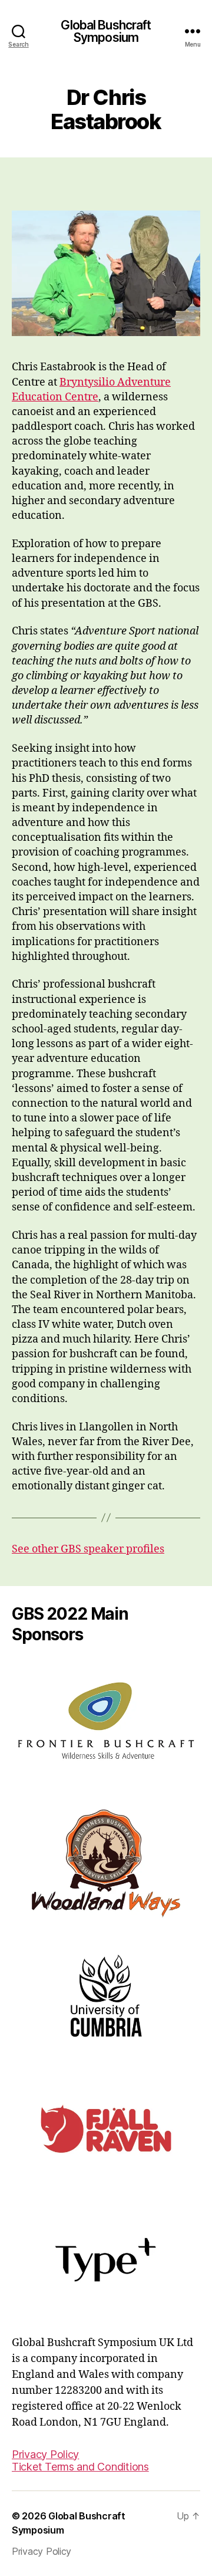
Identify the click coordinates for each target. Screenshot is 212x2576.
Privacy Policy (45, 2454)
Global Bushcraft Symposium (106, 31)
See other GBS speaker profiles (88, 1549)
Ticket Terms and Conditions (80, 2467)
